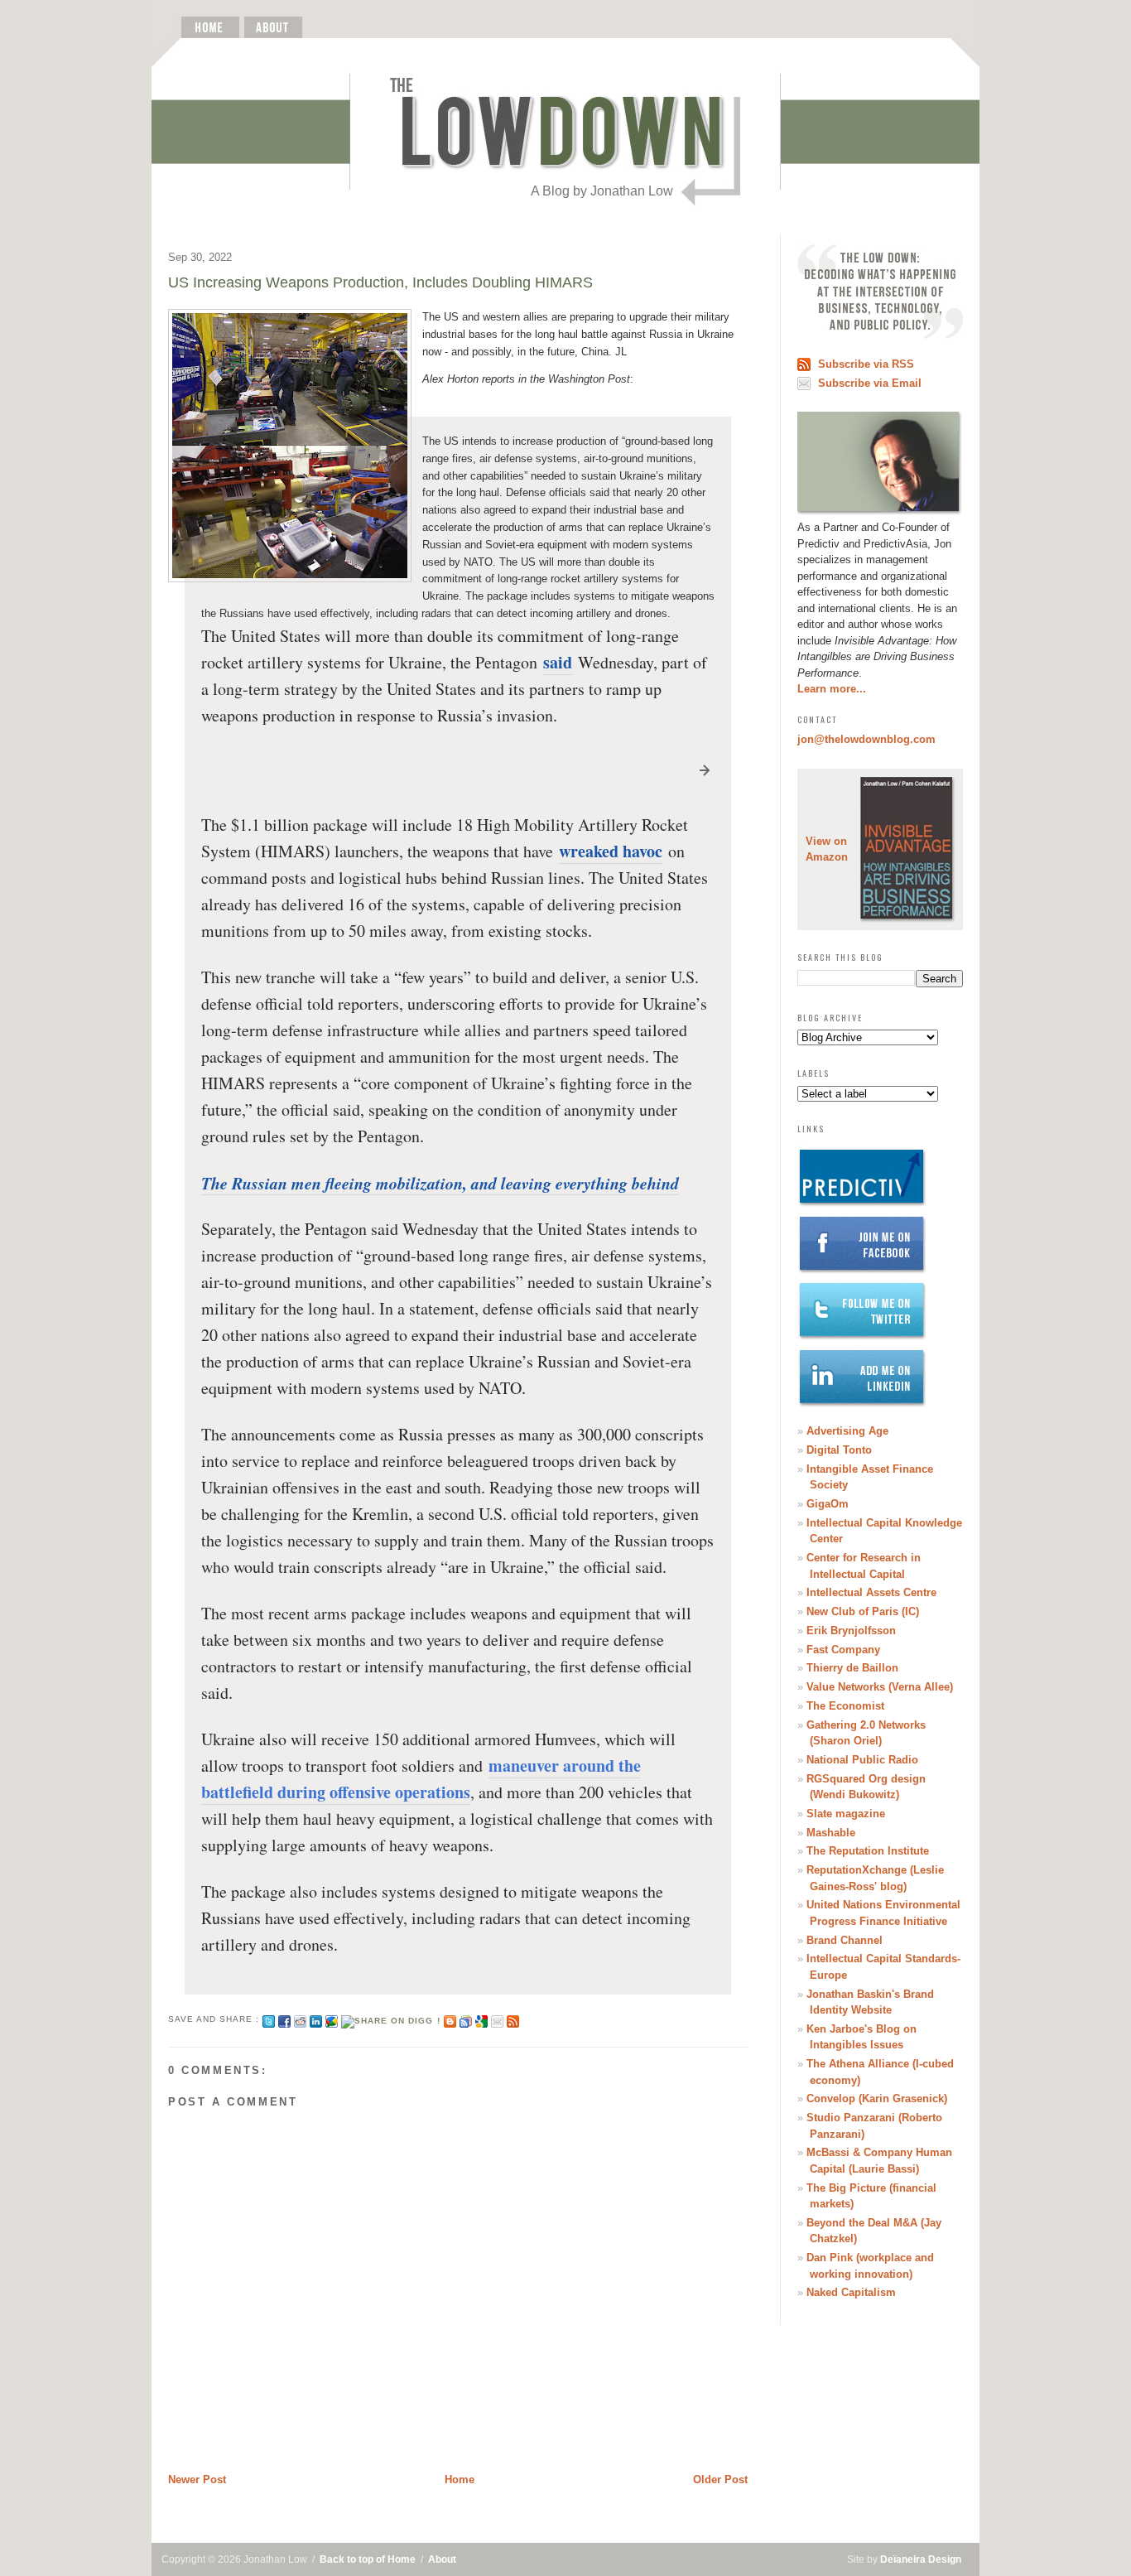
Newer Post (197, 2480)
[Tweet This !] (269, 2019)
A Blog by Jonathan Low (602, 191)
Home (460, 2480)
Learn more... (832, 689)
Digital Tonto (839, 1450)
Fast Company (843, 1650)
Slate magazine (846, 1814)
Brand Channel (845, 1940)
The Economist (845, 1706)
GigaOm (828, 1504)
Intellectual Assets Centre (871, 1592)
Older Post (720, 2480)
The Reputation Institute (868, 1851)
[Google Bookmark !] (481, 2019)
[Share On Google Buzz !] (332, 2019)
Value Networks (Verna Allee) (880, 1687)
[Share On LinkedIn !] (316, 2019)
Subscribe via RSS (866, 364)
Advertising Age (847, 1431)
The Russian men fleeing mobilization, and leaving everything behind (440, 1183)
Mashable (831, 1833)
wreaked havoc (611, 851)
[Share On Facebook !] (284, 2019)
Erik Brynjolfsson (851, 1631)
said (558, 662)
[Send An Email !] (497, 2019)
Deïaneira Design (921, 2559)
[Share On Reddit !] (300, 2019)
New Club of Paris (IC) (863, 1611)
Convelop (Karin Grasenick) (877, 2098)
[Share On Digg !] (390, 2019)
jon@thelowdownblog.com (866, 739)
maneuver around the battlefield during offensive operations (421, 1779)
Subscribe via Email (870, 383)
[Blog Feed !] (513, 2019)
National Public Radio (862, 1760)
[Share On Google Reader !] (466, 2019)
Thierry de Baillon (852, 1668)
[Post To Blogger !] (450, 2019)
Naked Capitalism (851, 2292)
